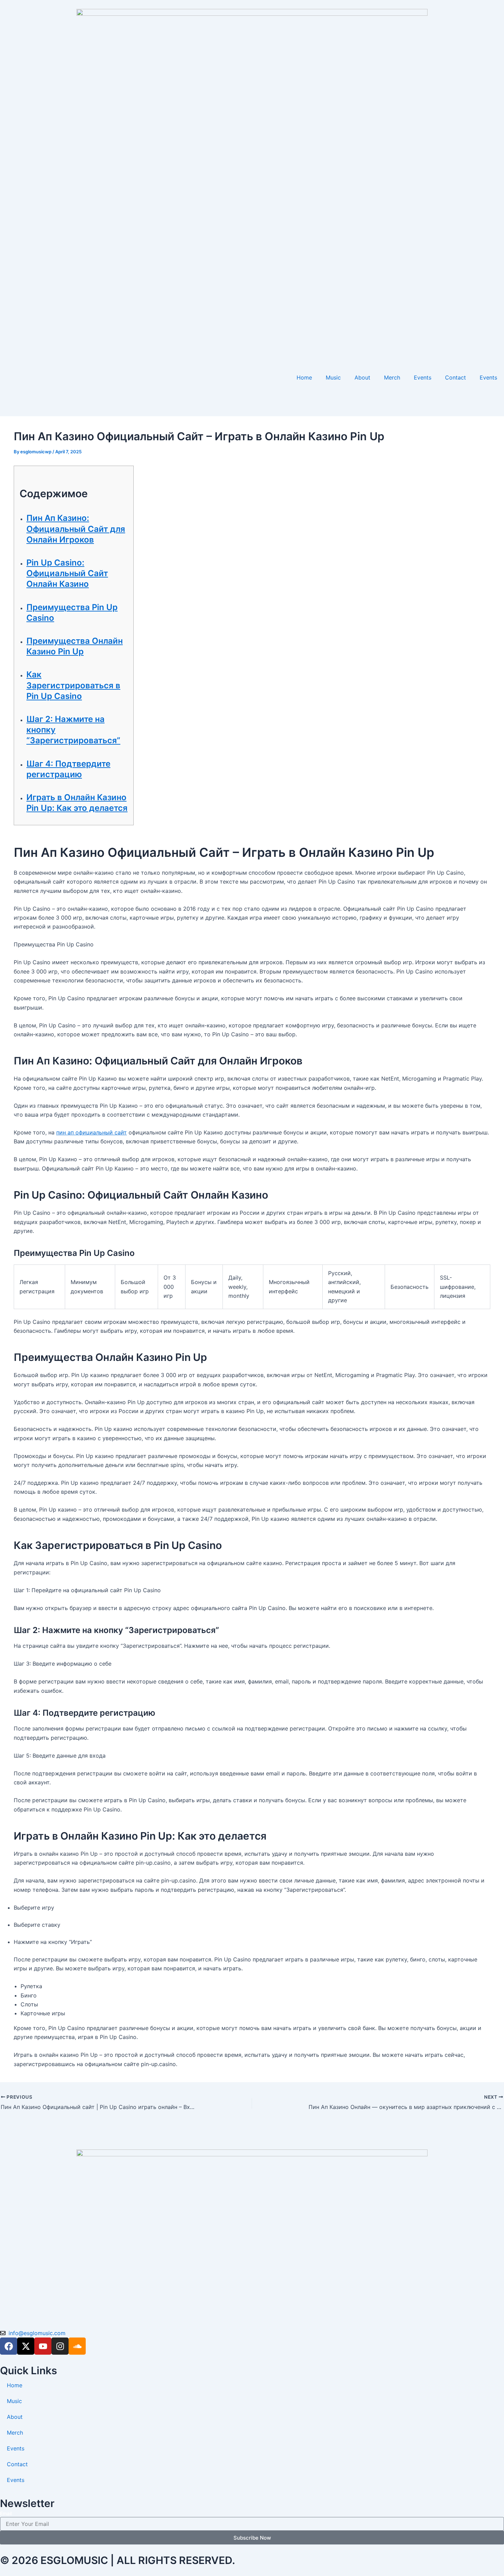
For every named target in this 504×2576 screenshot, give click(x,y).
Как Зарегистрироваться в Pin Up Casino (73, 685)
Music (333, 377)
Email (6, 2513)
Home (304, 377)
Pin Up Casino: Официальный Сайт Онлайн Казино (67, 573)
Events (423, 377)
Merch (392, 377)
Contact (455, 377)
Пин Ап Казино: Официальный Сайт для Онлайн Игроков (76, 529)
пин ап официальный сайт (92, 1132)
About (362, 377)
